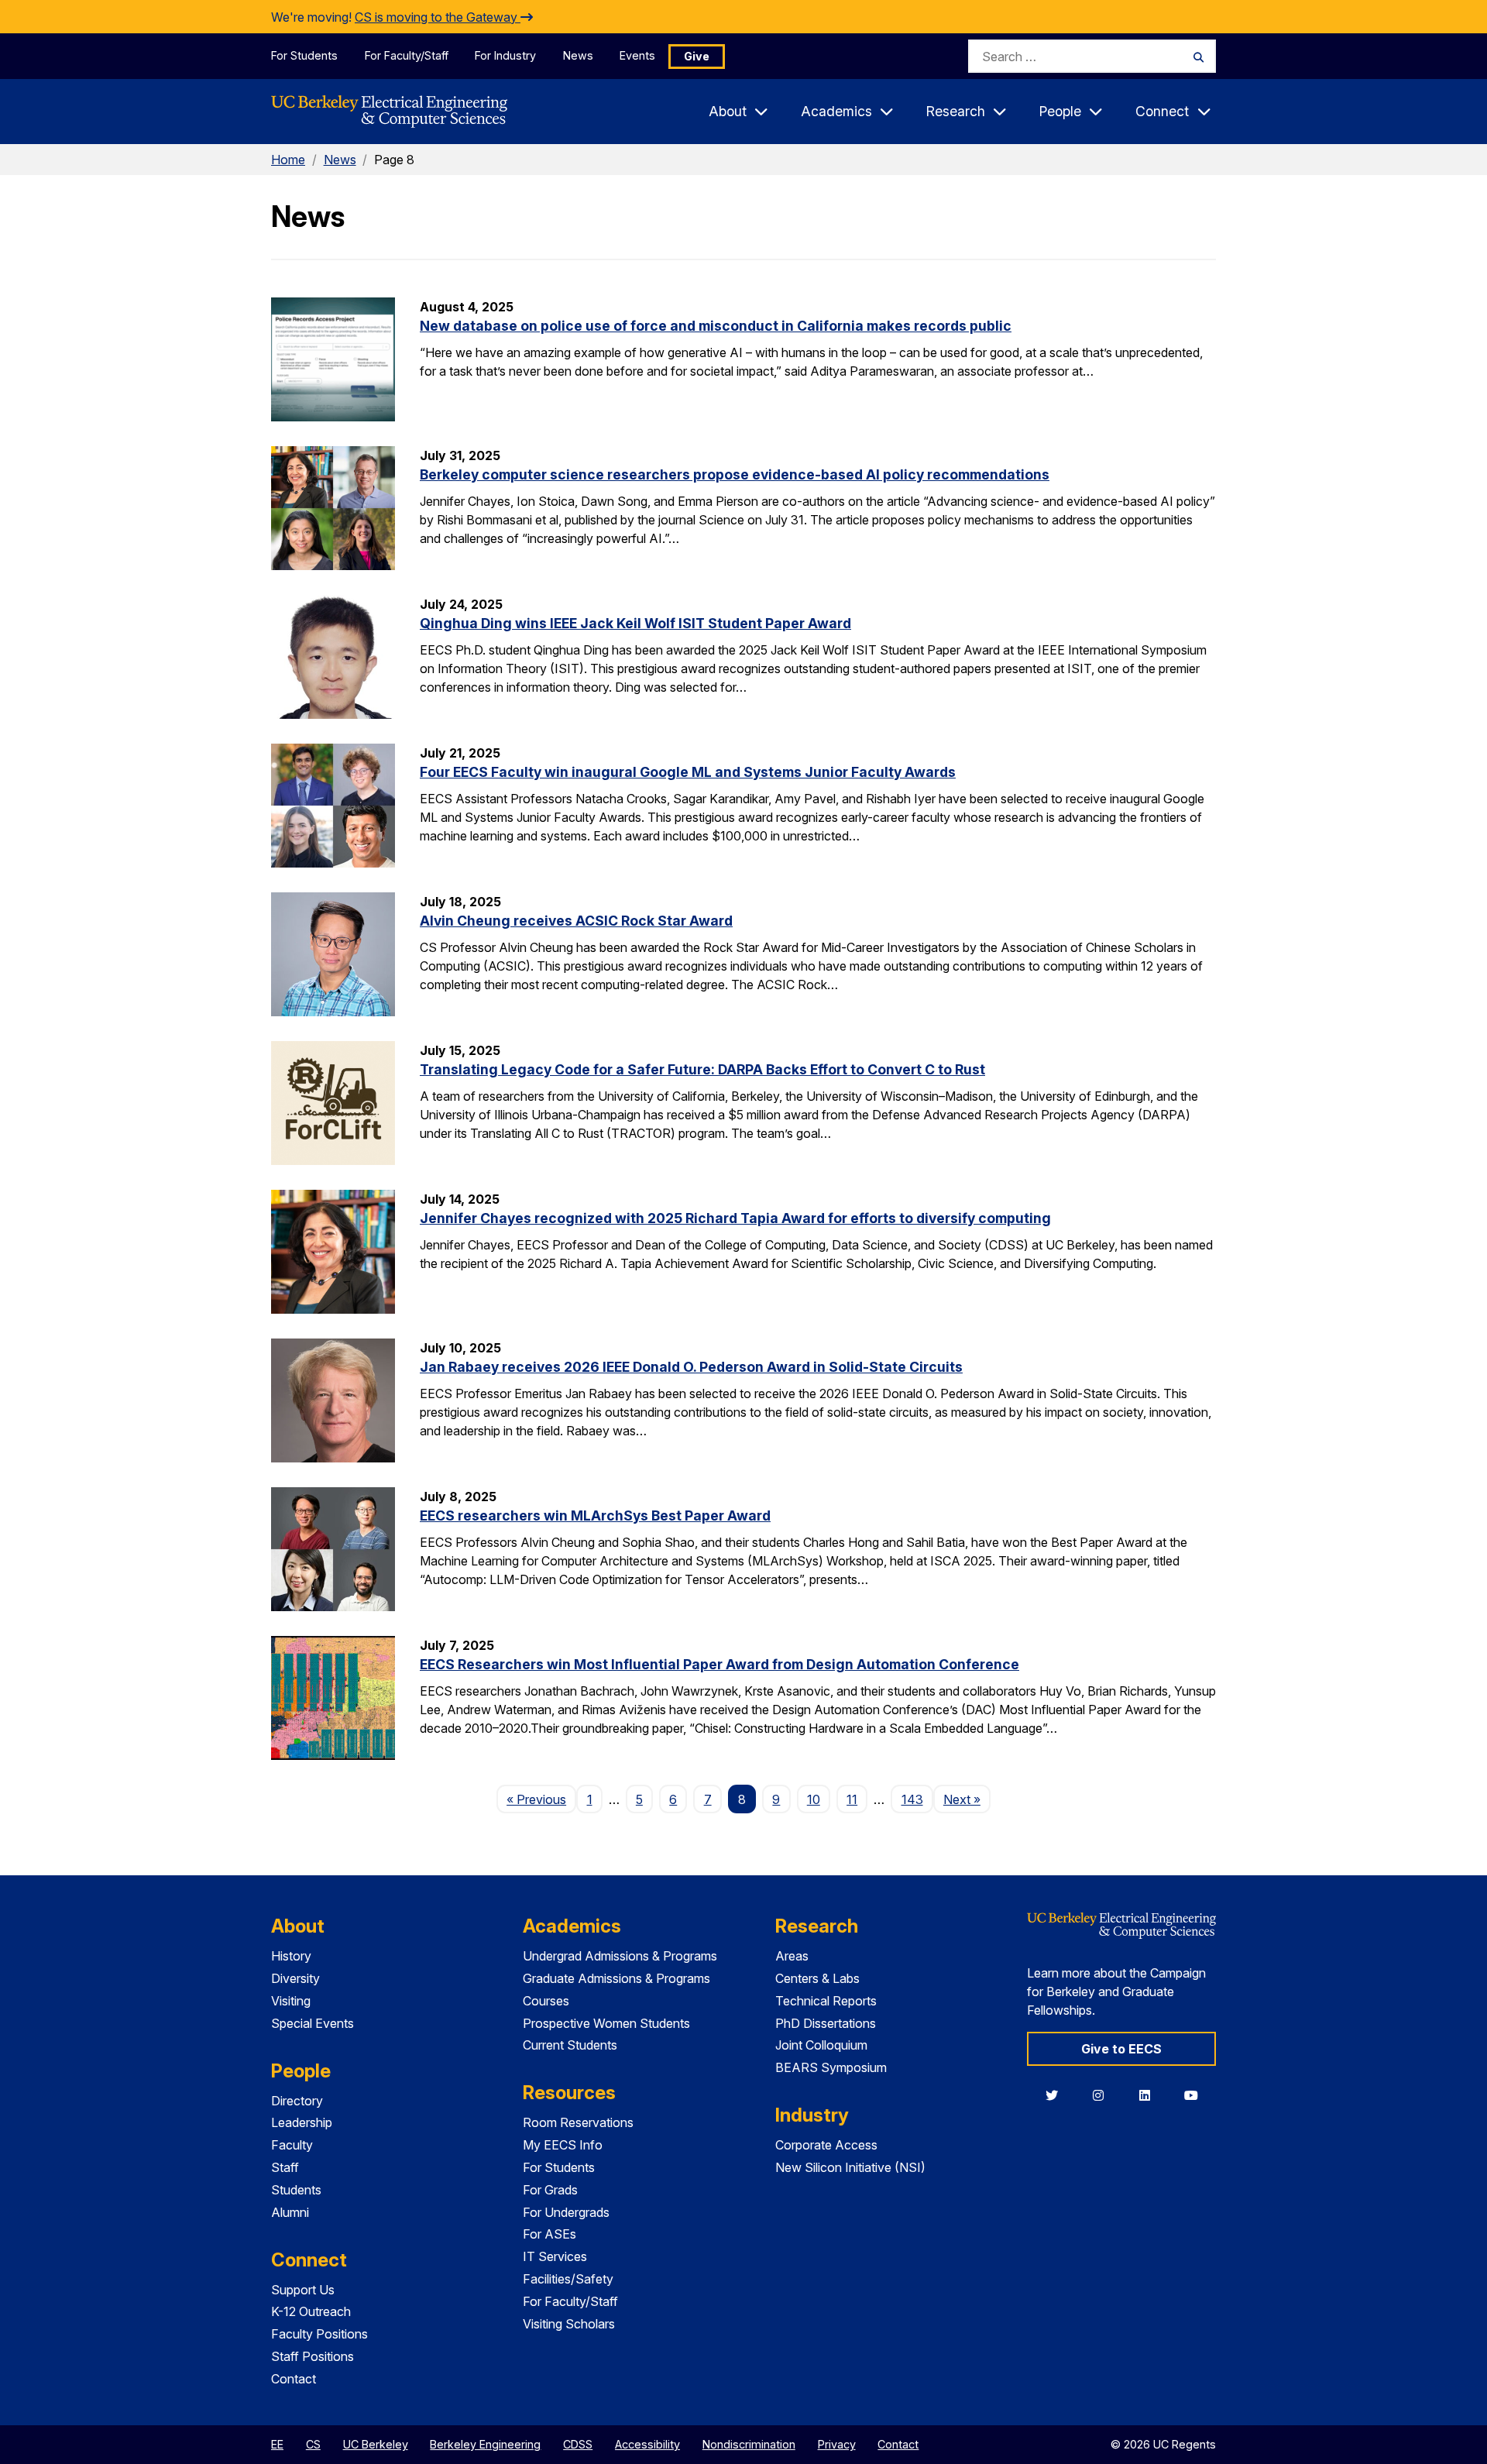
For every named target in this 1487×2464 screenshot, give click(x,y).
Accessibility (647, 2444)
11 (852, 1799)
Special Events (313, 2023)
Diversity (295, 1978)
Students (296, 2190)
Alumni (290, 2212)
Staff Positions (313, 2356)
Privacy (837, 2444)
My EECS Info (563, 2145)
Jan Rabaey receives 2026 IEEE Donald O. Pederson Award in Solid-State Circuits (691, 1367)
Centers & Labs (817, 1978)
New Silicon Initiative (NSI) (850, 2167)
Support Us (303, 2290)
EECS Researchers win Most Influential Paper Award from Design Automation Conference (719, 1664)
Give (697, 56)
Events (637, 55)
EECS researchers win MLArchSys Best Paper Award (595, 1516)
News (578, 55)
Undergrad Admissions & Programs (620, 1956)
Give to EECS (1121, 2049)
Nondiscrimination (749, 2444)
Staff (285, 2167)
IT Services (555, 2256)
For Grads (550, 2190)
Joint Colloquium (821, 2045)
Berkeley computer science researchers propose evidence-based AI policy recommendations (735, 474)
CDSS (578, 2444)
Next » (967, 1799)
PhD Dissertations (826, 2023)
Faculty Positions (319, 2334)
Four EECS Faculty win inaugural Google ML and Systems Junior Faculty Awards (688, 772)
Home (288, 160)
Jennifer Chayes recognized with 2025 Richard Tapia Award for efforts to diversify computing (735, 1218)
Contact (294, 2379)
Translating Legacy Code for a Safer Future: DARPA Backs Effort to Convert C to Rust (702, 1069)
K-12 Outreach (311, 2311)
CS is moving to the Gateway (438, 17)
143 (912, 1799)
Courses (546, 2001)
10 (814, 1799)
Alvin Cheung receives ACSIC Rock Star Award (576, 921)
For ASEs (549, 2234)
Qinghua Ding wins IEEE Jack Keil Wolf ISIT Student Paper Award (635, 623)
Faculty (292, 2145)
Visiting (291, 2001)
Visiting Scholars (569, 2324)
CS (313, 2444)
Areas (792, 1956)
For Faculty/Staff (407, 55)
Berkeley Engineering (485, 2444)
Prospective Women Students (606, 2023)
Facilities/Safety (568, 2279)
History (291, 1956)
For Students (304, 55)
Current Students (570, 2045)
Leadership (302, 2122)
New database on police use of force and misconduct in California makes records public (716, 326)
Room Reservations (578, 2122)
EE (277, 2444)
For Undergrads (566, 2212)
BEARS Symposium (831, 2067)
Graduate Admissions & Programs (616, 1978)
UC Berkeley (376, 2444)
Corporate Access (826, 2145)
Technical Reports (826, 2001)
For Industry (505, 55)
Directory (297, 2101)
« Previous (541, 1799)
